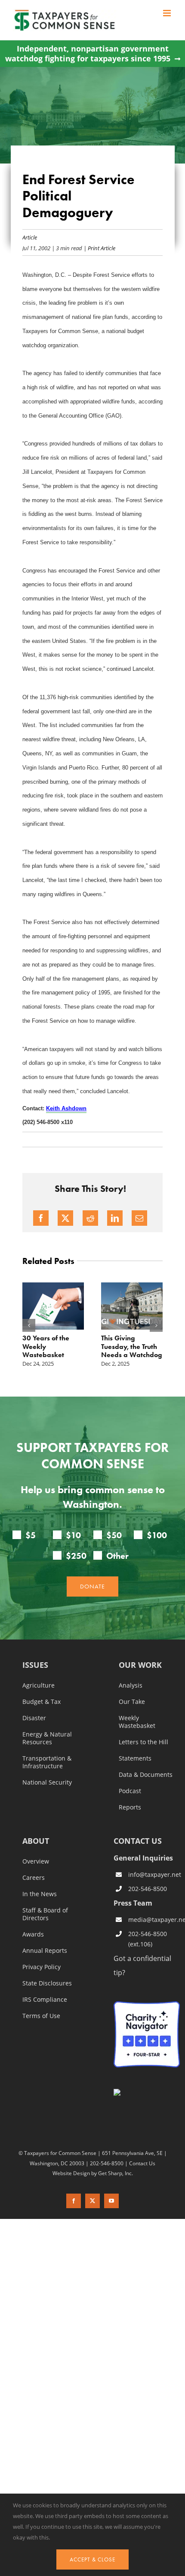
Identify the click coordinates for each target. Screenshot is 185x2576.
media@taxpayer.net (154, 1920)
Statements (135, 1758)
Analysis (131, 1685)
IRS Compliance (45, 2000)
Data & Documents (146, 1775)
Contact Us (142, 2163)
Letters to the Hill (143, 1742)
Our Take (132, 1702)
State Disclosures (47, 1983)
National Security (47, 1782)
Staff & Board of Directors (45, 1914)
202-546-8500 (148, 1889)
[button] (29, 1325)
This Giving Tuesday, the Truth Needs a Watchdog (132, 1346)
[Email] (139, 1218)
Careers (34, 1878)
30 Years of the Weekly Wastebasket (46, 1346)
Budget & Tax (42, 1702)
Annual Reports (45, 1951)
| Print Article (99, 248)
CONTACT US (138, 1841)
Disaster (34, 1718)
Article (30, 237)
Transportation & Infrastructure (47, 1762)
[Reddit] (90, 1218)
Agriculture (39, 1685)
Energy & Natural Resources (47, 1738)
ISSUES (35, 1665)
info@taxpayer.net (154, 1874)
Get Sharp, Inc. (116, 2173)
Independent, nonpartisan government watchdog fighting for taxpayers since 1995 (88, 54)
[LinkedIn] (115, 1218)
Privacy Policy (42, 1967)
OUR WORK (140, 1665)
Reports (130, 1807)
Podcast (130, 1791)
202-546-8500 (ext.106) (148, 1939)
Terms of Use (41, 2016)
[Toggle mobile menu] (168, 13)
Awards (33, 1934)
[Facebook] (41, 1218)
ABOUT (36, 1841)
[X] (65, 1218)
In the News (40, 1894)
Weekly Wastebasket (137, 1722)
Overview (36, 1861)
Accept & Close (92, 2559)
